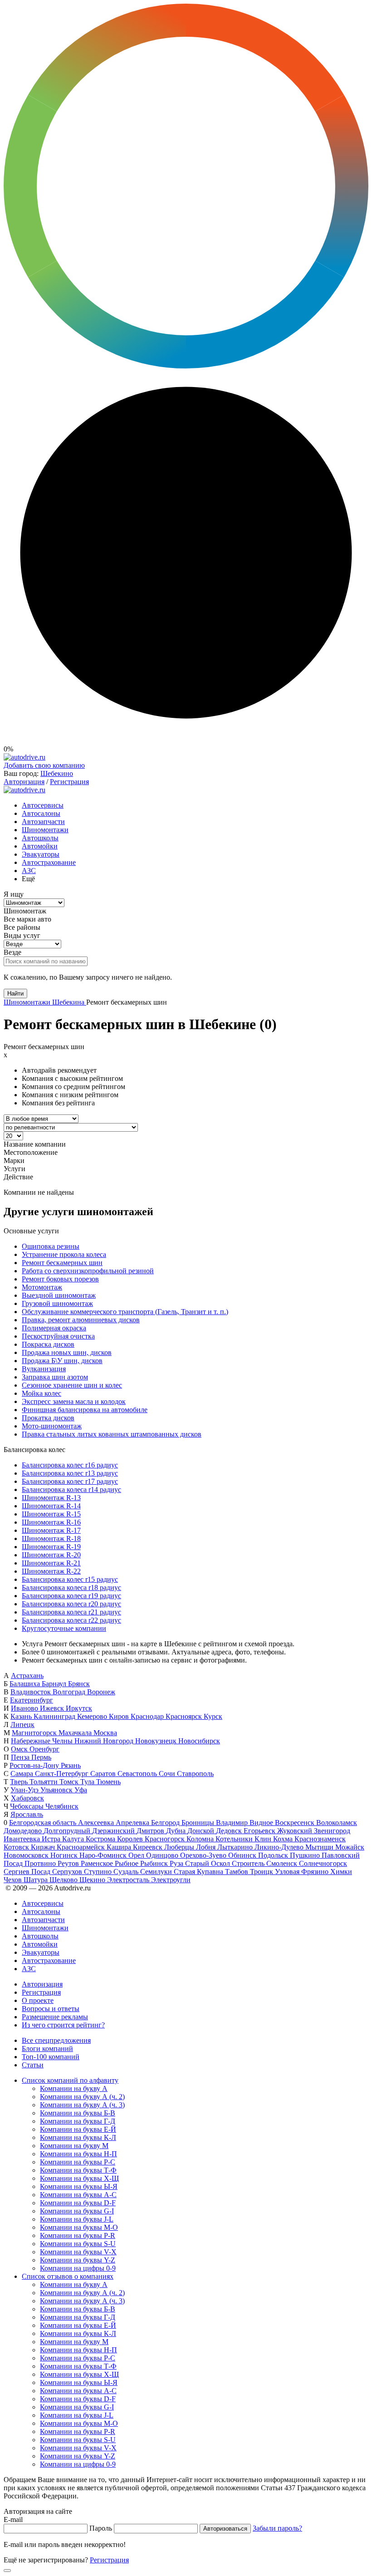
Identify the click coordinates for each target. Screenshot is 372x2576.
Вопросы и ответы (51, 2009)
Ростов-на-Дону (35, 1765)
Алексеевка (97, 1823)
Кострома (101, 1839)
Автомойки (40, 846)
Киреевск (149, 1847)
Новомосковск (27, 1855)
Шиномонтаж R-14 (51, 1506)
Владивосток (32, 1692)
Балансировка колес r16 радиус (70, 1465)
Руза (177, 1863)
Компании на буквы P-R (78, 2235)
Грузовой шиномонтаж (57, 1303)
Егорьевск (260, 1831)
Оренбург (44, 1749)
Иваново (25, 1708)
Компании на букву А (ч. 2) (82, 2097)
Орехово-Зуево (204, 1855)
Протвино (41, 1863)
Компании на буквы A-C (78, 2195)
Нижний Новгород (105, 1741)
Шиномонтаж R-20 (51, 1555)
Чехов (14, 1880)
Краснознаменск (320, 1839)
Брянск (79, 1684)
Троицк (262, 1872)
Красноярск (185, 1716)
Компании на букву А (74, 2088)
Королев (131, 1839)
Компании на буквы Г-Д (78, 2121)
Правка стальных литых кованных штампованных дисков (112, 1434)
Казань (22, 1716)
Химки (341, 1872)
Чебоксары (28, 1806)
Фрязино (316, 1872)
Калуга (74, 1839)
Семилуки (157, 1872)
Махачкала (76, 1733)
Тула (88, 1782)
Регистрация (69, 782)
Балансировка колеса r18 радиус (71, 1587)
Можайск (350, 1847)
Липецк (22, 1725)
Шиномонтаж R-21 (51, 1563)
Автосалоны (41, 813)
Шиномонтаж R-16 (51, 1522)
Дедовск (230, 1831)
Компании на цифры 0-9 (78, 2268)
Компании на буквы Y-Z (78, 2260)
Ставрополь (195, 1774)
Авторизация (24, 782)
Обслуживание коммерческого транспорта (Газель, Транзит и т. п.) (125, 1312)
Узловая (288, 1872)
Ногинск (65, 1855)
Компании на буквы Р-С (78, 2162)
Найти (15, 994)
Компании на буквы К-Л (78, 2137)
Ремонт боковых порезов (60, 1279)
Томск (70, 1782)
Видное (262, 1823)
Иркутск (79, 1708)
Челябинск (62, 1806)
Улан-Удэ (25, 1790)
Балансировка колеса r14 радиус (71, 1489)
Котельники (235, 1839)
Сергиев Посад (28, 1872)
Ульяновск (57, 1790)
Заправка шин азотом (55, 1377)
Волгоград (70, 1692)
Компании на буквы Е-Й (78, 2129)
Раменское (98, 1863)
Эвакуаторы (41, 854)
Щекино (93, 1880)
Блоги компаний (47, 2049)
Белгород (166, 1823)
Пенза (21, 1757)
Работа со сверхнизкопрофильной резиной (88, 1271)
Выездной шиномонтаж (59, 1295)
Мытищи (320, 1847)
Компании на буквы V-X (78, 2252)
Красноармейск (82, 1847)
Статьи (33, 2065)
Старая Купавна (199, 1872)
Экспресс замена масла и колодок (74, 1401)
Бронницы (199, 1823)
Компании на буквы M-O (79, 2227)
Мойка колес (42, 1393)
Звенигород (332, 1831)
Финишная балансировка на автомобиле (85, 1410)
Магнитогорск (35, 1733)
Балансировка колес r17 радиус (70, 1481)
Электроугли (171, 1880)
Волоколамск (337, 1823)
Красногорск (166, 1839)
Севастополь (138, 1774)
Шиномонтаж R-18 (51, 1538)
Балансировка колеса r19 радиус (71, 1596)
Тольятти (44, 1782)
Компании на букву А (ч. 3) (82, 2105)
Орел (137, 1855)
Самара (23, 1774)
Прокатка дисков (48, 1418)
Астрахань (27, 1676)
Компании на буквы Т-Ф (78, 2170)
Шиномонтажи (45, 830)
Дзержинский (114, 1831)
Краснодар (148, 1716)
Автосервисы (43, 805)
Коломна (201, 1839)
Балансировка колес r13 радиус (70, 1473)
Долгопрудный (68, 1831)
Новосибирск (199, 1741)
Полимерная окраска (54, 1328)
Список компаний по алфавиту (70, 2080)
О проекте (38, 2000)
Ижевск (53, 1708)
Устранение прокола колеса (64, 1254)
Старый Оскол (208, 1863)
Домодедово (24, 1831)
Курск (213, 1716)
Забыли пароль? (277, 2528)
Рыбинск (155, 1863)
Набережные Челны (43, 1741)
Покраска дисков (48, 1344)
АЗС (29, 871)
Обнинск (243, 1855)
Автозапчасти (43, 822)
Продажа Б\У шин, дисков (62, 1361)
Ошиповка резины (51, 1246)
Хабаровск (27, 1798)
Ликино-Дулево (280, 1847)
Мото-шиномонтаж (52, 1426)
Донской (202, 1831)
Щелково (64, 1880)
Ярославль (27, 1814)
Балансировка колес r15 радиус (70, 1579)
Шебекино (57, 773)
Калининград (55, 1716)
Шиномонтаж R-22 (51, 1571)
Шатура (37, 1880)
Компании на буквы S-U (78, 2244)
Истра (52, 1839)
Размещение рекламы (55, 2017)
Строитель (249, 1863)
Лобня (207, 1847)
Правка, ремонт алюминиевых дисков (81, 1320)
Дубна (177, 1831)
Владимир (233, 1823)
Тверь (20, 1782)
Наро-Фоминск (104, 1855)
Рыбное (127, 1863)
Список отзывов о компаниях (68, 2276)
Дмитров (151, 1831)
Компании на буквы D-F (78, 2203)
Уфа (81, 1790)
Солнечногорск (323, 1863)
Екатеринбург (32, 1700)
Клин (264, 1839)
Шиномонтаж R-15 (51, 1514)
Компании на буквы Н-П (78, 2154)
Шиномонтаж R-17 (51, 1530)
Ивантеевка (23, 1839)
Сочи (168, 1774)
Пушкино (306, 1855)
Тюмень (108, 1782)
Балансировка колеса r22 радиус (71, 1620)
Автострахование (49, 862)
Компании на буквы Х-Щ (79, 2178)
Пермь (41, 1757)
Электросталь (129, 1880)
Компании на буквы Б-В (78, 2113)
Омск (20, 1749)
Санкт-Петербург (63, 1774)
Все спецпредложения (56, 2040)
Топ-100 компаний (51, 2057)
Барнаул (55, 1684)
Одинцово (163, 1855)
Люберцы (180, 1847)
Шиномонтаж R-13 (51, 1498)
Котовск (17, 1847)
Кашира (120, 1847)
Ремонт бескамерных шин (62, 1263)
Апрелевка (133, 1823)
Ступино (99, 1872)
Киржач (44, 1847)
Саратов (104, 1774)
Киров (120, 1716)
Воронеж (101, 1692)
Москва (105, 1733)
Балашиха (26, 1684)
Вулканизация (44, 1369)
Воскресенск (296, 1823)
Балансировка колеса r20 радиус (71, 1604)
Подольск (274, 1855)
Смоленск (283, 1863)
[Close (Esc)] (7, 2571)
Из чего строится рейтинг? (63, 2025)
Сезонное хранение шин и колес (72, 1385)
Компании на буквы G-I (77, 2211)
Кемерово (93, 1716)
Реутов (69, 1863)
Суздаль (127, 1872)
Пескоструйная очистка (58, 1336)
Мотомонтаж (42, 1287)
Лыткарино (236, 1847)
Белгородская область (44, 1823)
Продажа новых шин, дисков (67, 1352)
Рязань (71, 1765)
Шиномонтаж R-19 (51, 1547)
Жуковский (296, 1831)
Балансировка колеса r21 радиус (71, 1612)
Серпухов (68, 1872)
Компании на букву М (74, 2146)
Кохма (284, 1839)
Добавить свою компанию (44, 765)
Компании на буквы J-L (77, 2219)
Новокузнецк (157, 1741)
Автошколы (40, 838)
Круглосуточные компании (64, 1628)
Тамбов (237, 1872)
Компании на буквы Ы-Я (79, 2186)
